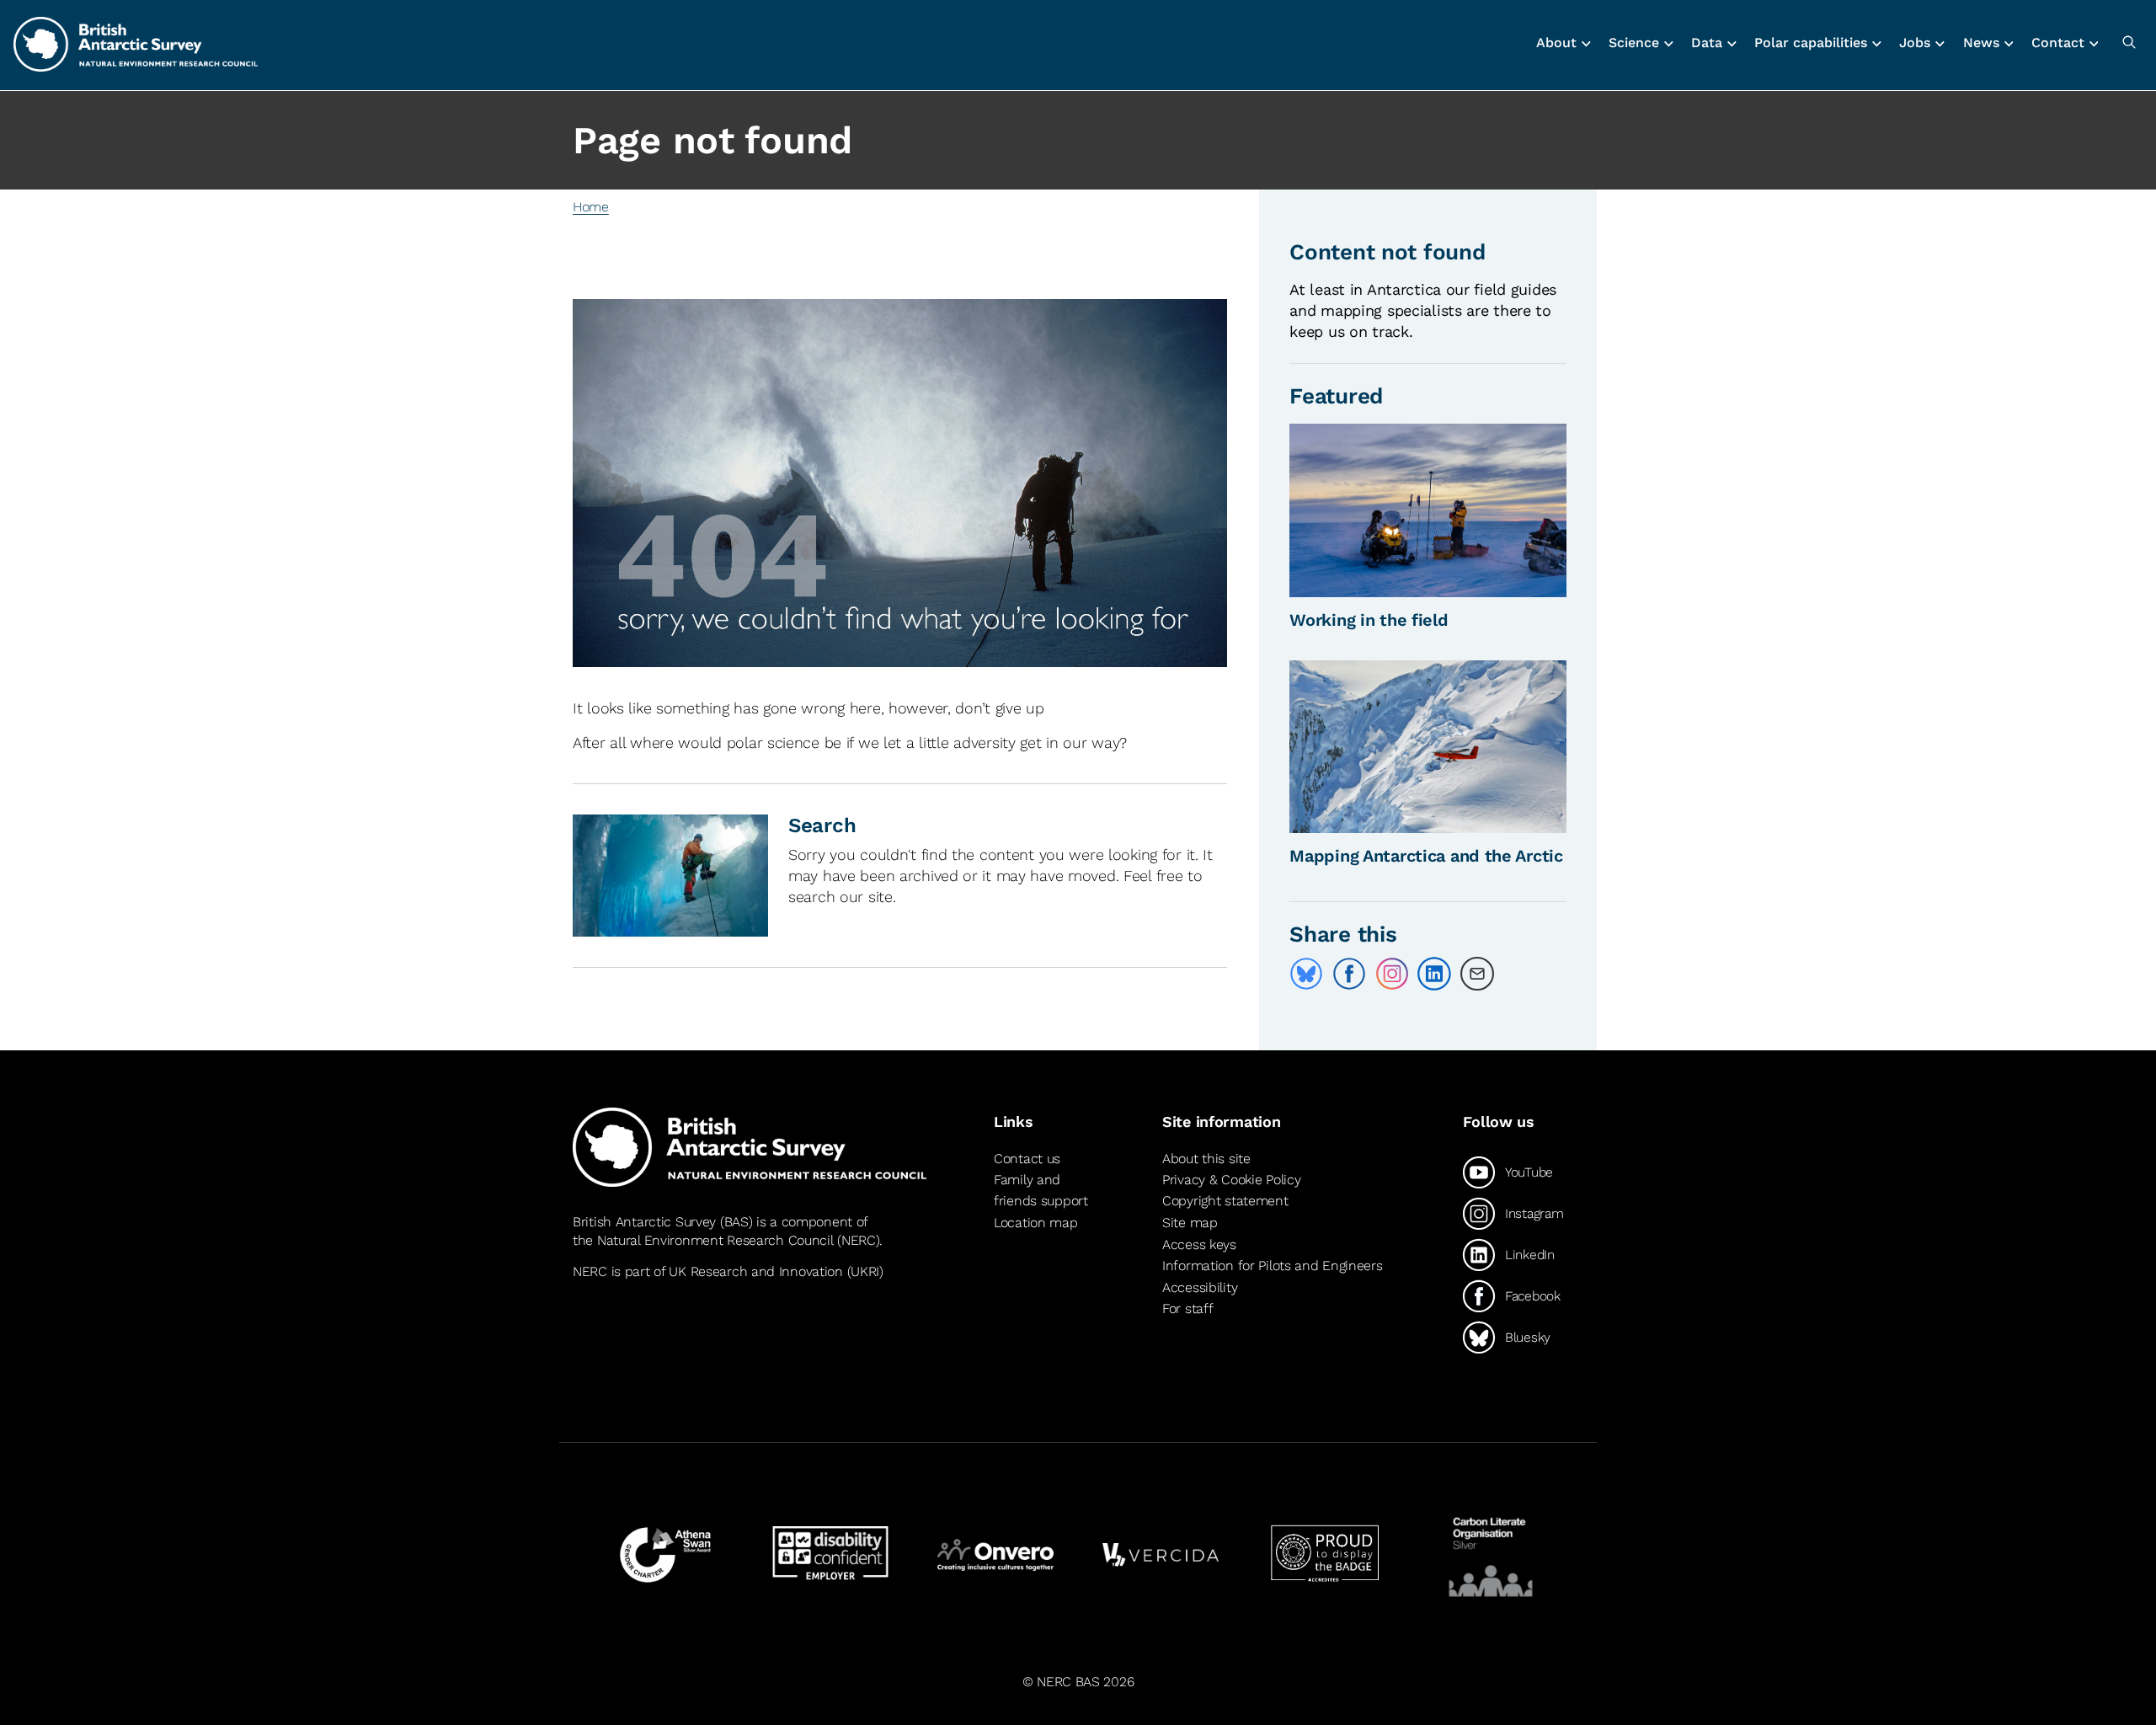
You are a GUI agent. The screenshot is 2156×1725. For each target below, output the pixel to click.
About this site (1206, 1159)
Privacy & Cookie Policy (1231, 1180)
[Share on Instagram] (1392, 974)
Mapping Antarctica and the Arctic (1426, 856)
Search (822, 825)
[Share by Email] (1477, 974)
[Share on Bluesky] (1306, 974)
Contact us (1027, 1159)
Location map (1036, 1223)
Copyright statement (1225, 1201)
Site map (1190, 1223)
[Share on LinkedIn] (1434, 974)
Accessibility (1200, 1287)
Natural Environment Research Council (715, 1240)
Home (591, 207)
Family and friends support (1041, 1191)
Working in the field (1369, 620)
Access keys (1199, 1244)
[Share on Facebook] (1349, 974)
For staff (1187, 1308)
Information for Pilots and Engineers (1273, 1266)
